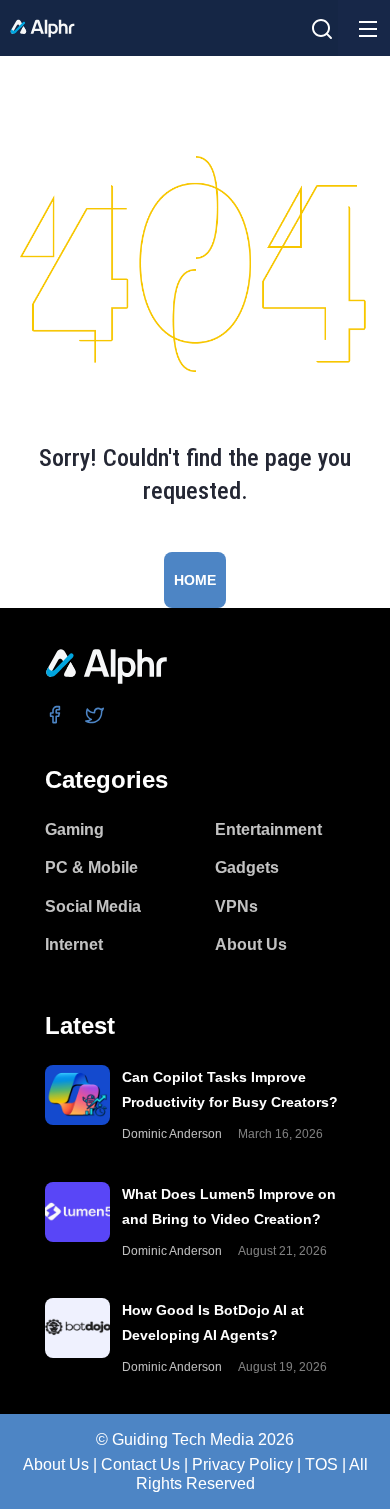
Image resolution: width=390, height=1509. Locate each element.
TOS (321, 1464)
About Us (56, 1464)
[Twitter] (95, 715)
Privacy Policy (242, 1464)
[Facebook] (55, 715)
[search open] (322, 29)
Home (195, 580)
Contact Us (140, 1464)
